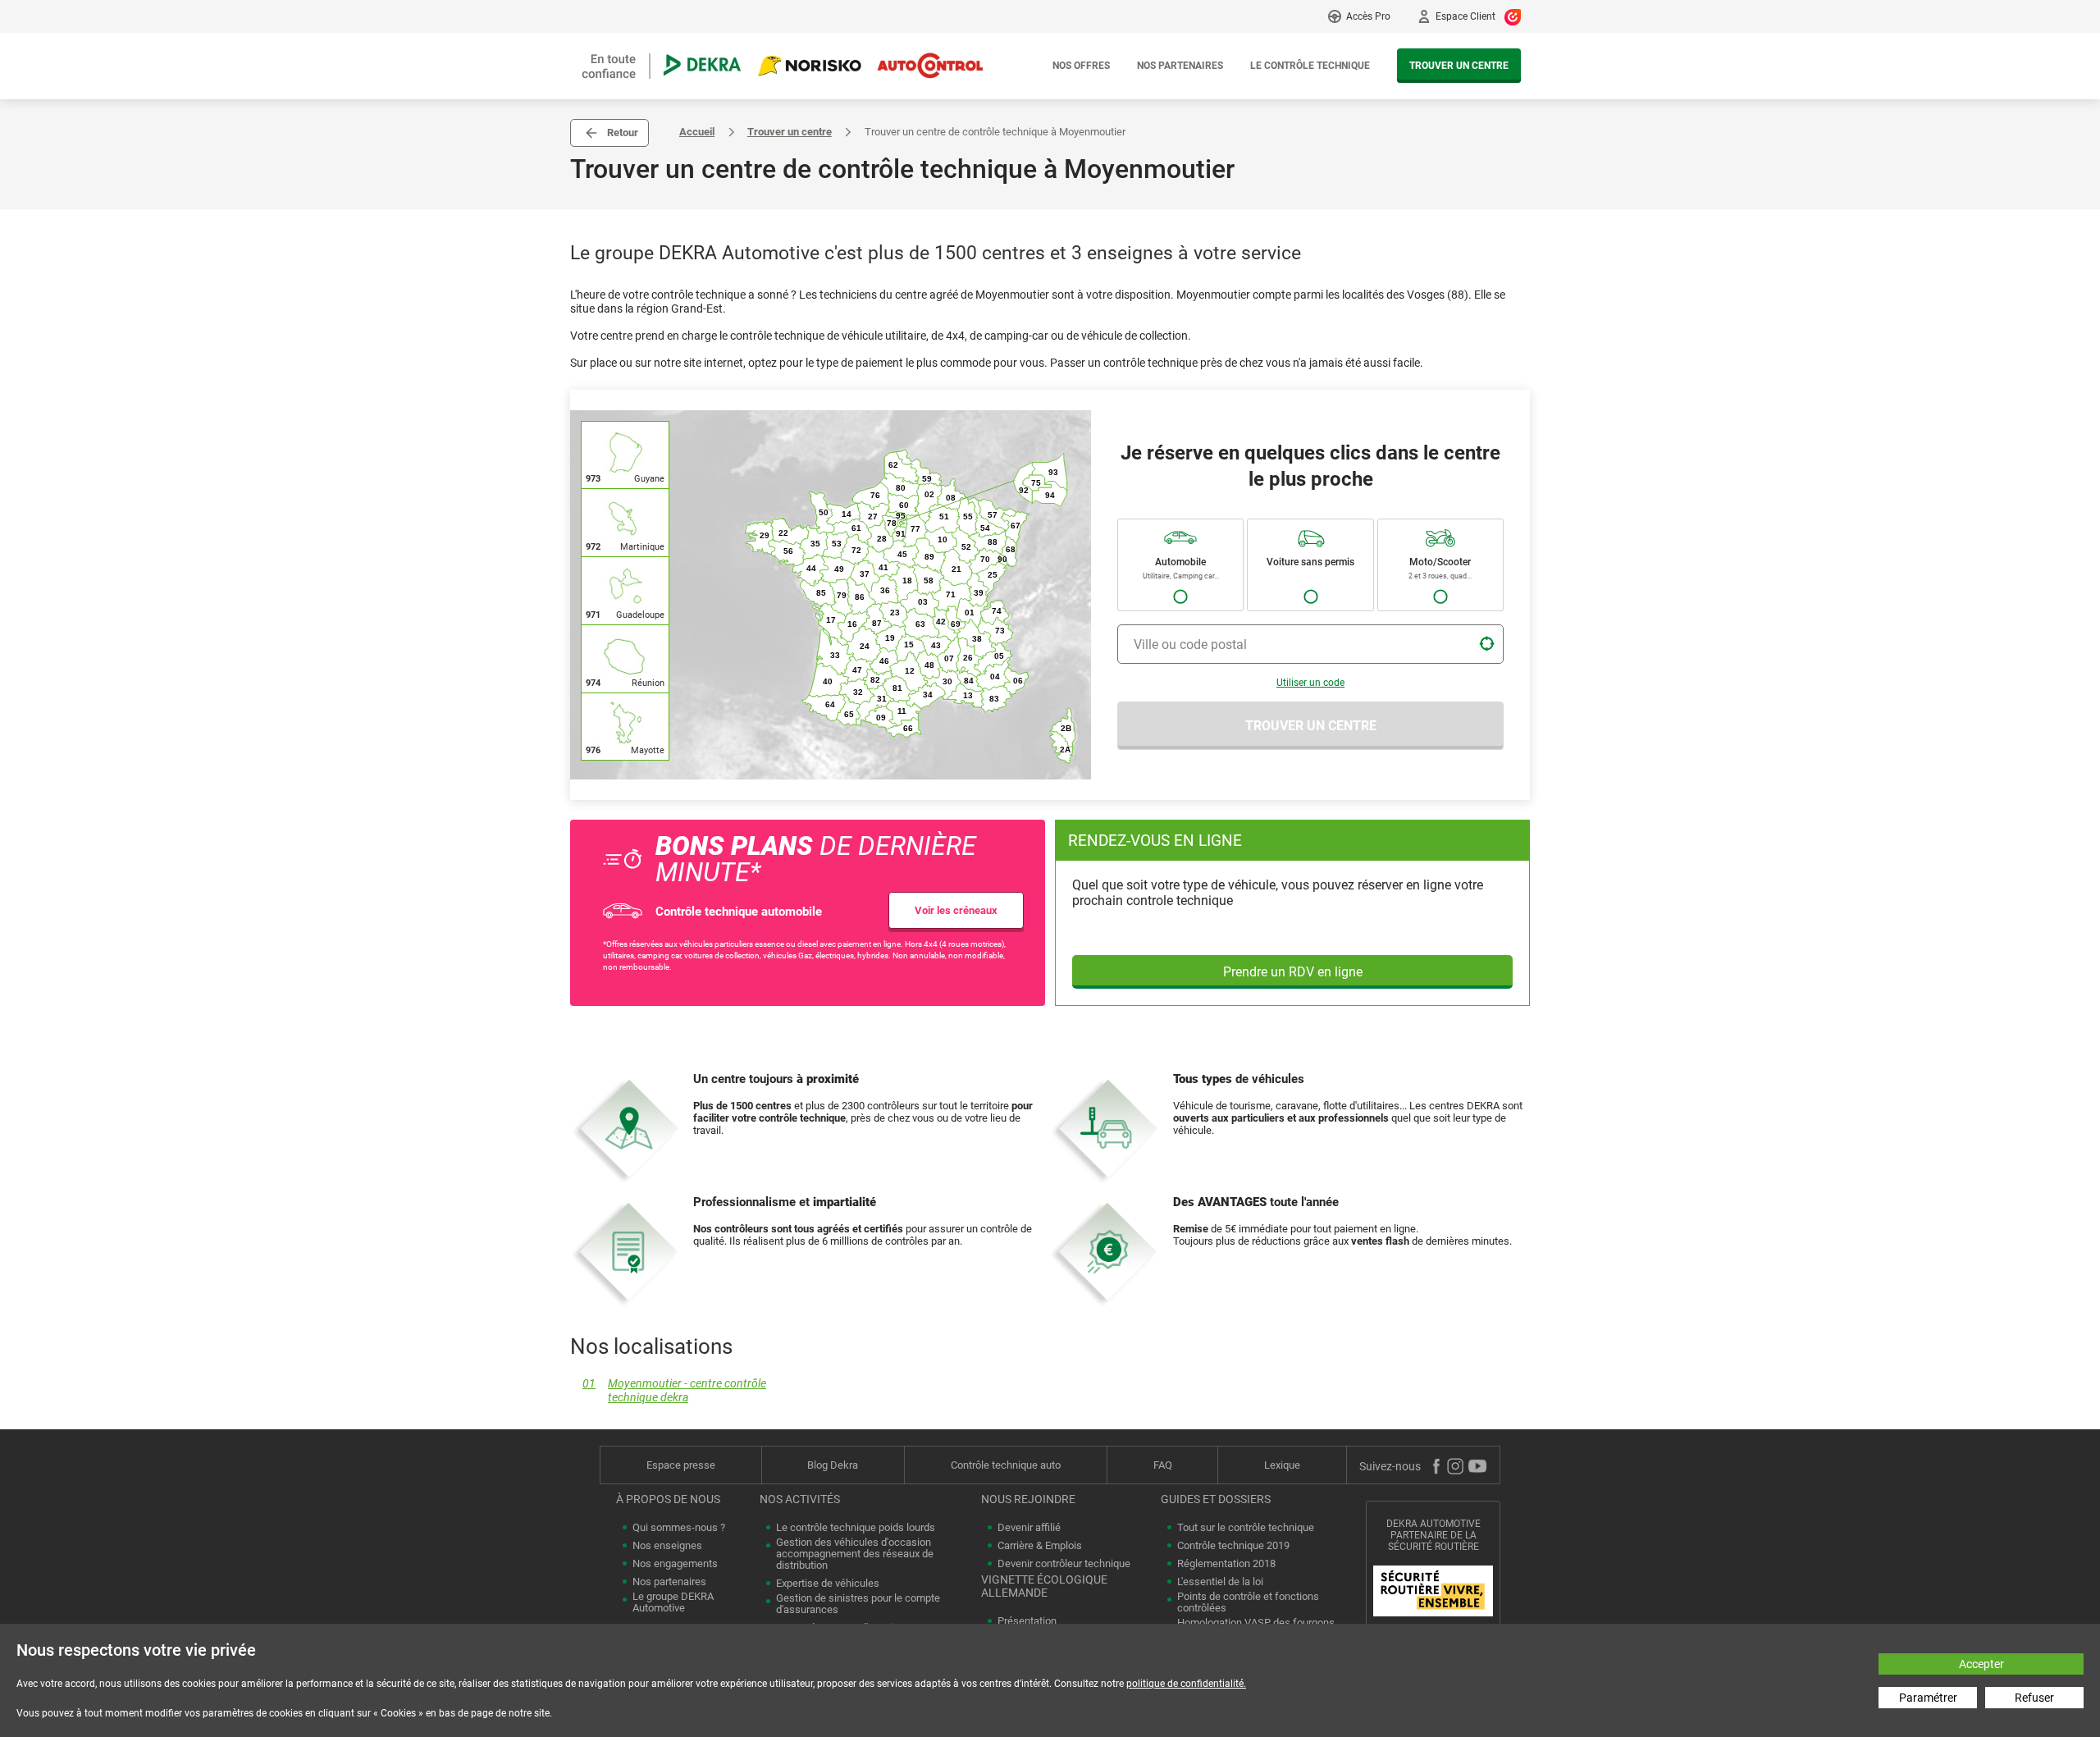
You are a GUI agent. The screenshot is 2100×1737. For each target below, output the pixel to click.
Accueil (697, 132)
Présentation (1027, 1621)
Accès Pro (1368, 16)
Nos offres (1081, 66)
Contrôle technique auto (1006, 1465)
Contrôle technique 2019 (1233, 1546)
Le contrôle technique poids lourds (856, 1528)
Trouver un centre (1459, 66)
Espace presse (681, 1465)
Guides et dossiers (1216, 1499)
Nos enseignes (667, 1546)
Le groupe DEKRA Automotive (673, 1602)
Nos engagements (675, 1564)
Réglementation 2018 (1226, 1564)
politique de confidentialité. (1186, 1684)
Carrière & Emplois (1040, 1546)
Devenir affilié (1029, 1528)
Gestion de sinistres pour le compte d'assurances (858, 1604)
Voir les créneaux (956, 910)
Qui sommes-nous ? (679, 1528)
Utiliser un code (1310, 683)
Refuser (2034, 1698)
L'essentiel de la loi (1220, 1582)
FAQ (1163, 1465)
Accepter (1981, 1664)
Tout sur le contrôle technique (1246, 1528)
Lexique (1282, 1465)
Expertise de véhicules (828, 1584)
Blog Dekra (833, 1465)
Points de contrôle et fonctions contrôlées (1248, 1602)
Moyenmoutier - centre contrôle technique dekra (674, 1391)
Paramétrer (1928, 1698)
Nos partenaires (1180, 66)
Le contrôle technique (1310, 66)
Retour (623, 133)
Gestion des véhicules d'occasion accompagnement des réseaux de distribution (855, 1554)
